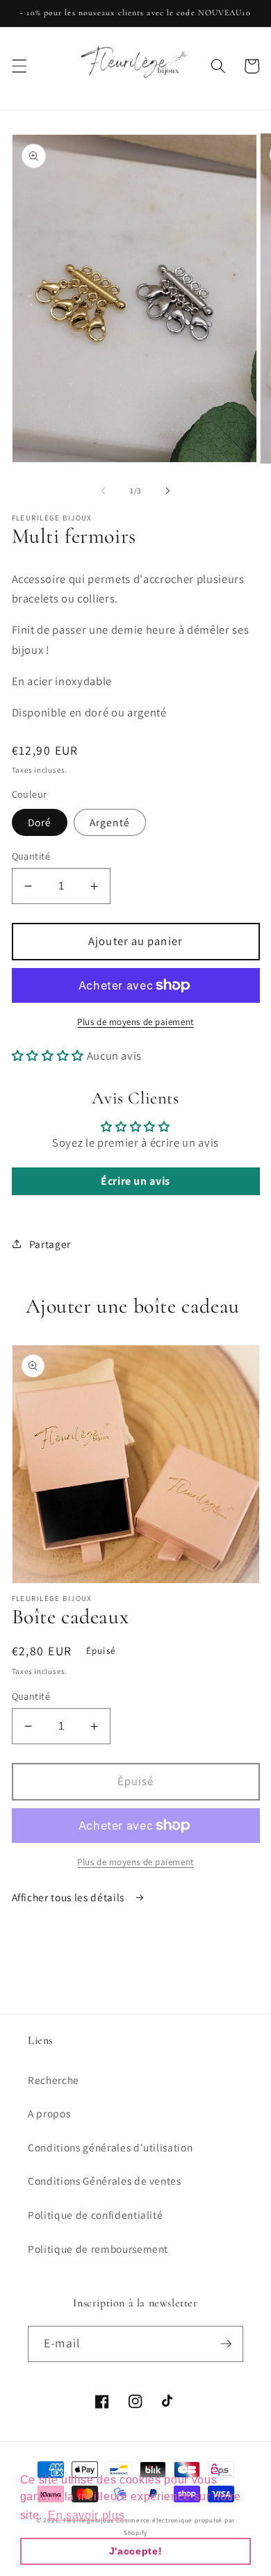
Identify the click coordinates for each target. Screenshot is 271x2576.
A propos (49, 2113)
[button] (19, 66)
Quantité (31, 856)
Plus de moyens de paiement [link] (135, 1862)
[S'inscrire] (226, 2344)
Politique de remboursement (98, 2249)
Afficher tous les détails (69, 1897)
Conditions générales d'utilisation (110, 2147)
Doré (40, 822)
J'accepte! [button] (136, 2551)
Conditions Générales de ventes (105, 2181)
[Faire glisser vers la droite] (167, 491)
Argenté (110, 822)
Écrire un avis (135, 1181)
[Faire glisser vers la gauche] (104, 491)
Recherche (54, 2080)
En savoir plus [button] (86, 2515)
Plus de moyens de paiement (135, 1022)
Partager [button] (50, 1244)
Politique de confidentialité (95, 2215)
